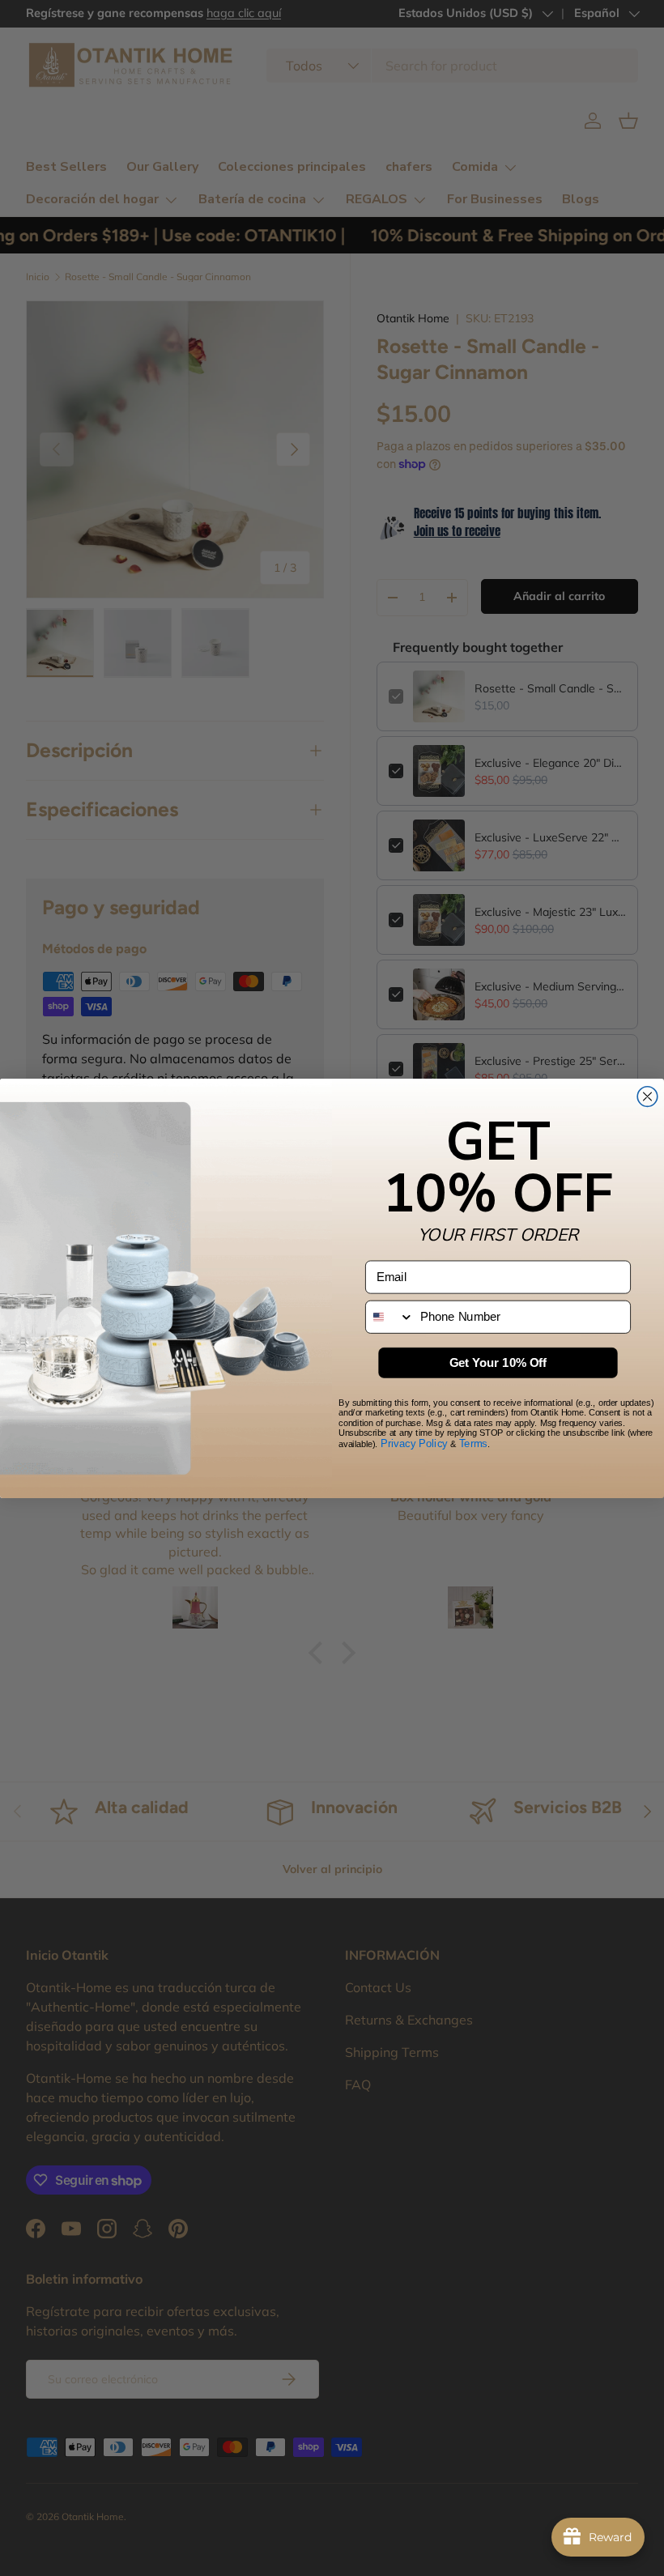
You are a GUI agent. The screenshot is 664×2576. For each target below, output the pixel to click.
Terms (473, 1443)
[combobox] (390, 1316)
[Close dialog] (647, 1096)
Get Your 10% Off (498, 1362)
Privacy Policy (414, 1443)
